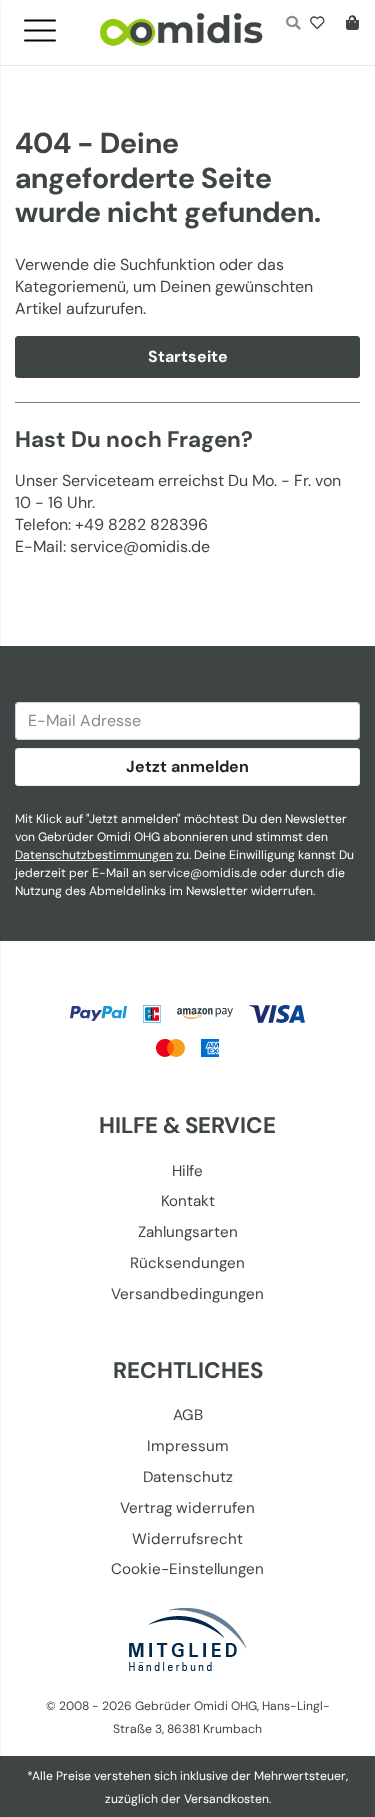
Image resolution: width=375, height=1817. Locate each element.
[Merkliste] (321, 25)
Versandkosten (226, 1799)
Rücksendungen (187, 1263)
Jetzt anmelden (187, 766)
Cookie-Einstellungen (187, 1569)
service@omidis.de (203, 873)
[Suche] (292, 25)
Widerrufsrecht (187, 1539)
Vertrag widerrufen (187, 1508)
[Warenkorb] (348, 25)
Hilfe (187, 1171)
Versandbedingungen (187, 1294)
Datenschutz (188, 1477)
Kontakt (188, 1201)
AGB (188, 1415)
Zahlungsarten (188, 1232)
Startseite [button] (188, 356)
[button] (48, 25)
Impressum (188, 1446)
